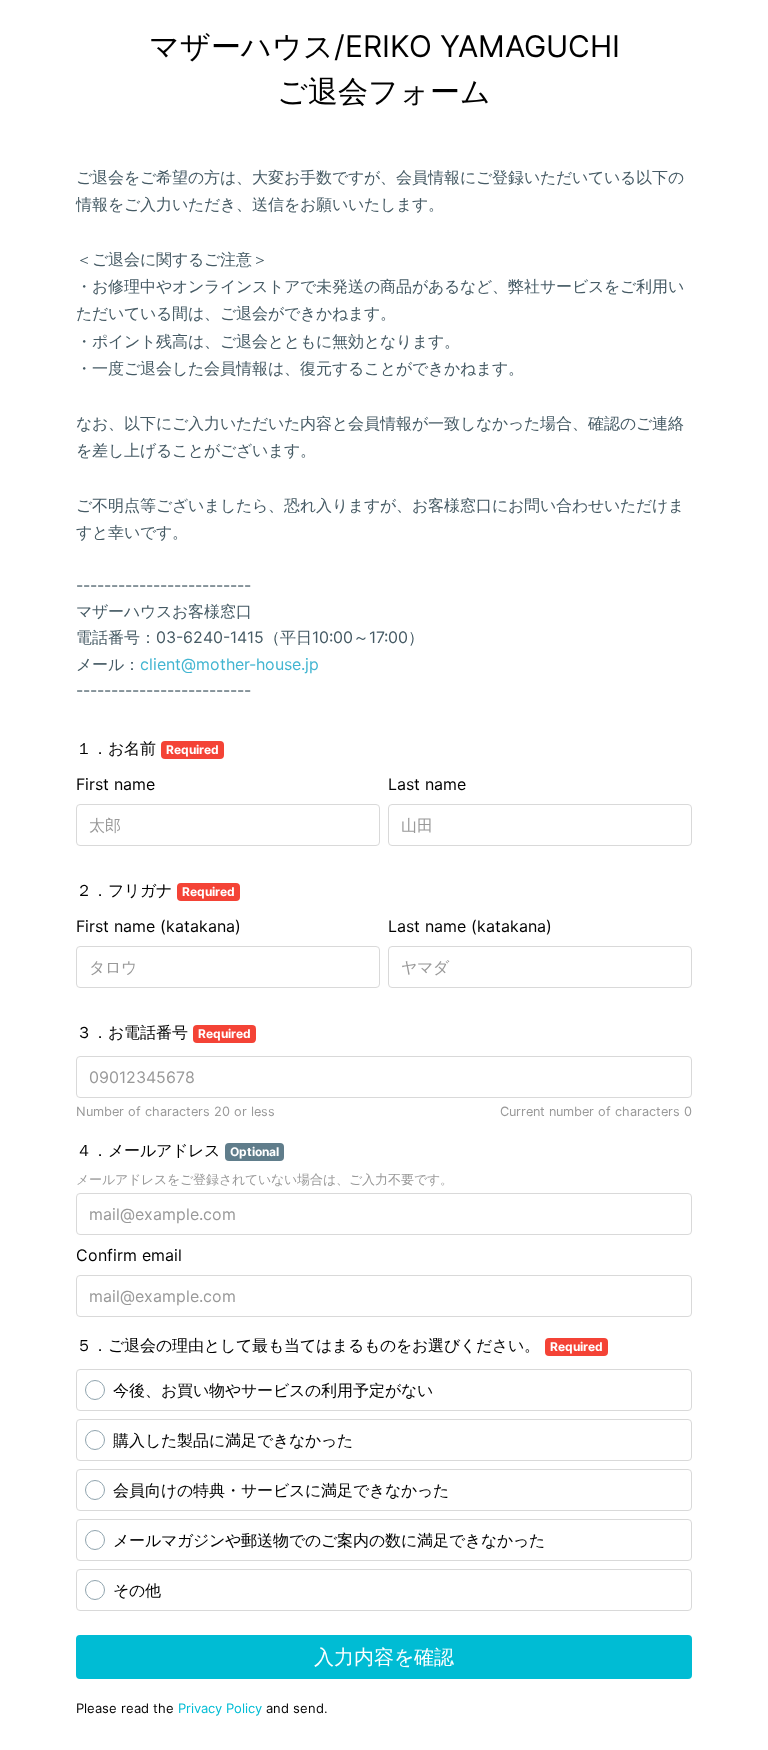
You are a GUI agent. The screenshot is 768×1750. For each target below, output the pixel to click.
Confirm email (129, 1255)
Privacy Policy (220, 1708)
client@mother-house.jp (229, 664)
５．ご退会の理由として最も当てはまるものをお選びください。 (339, 1345)
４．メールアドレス (177, 1150)
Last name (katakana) (470, 926)
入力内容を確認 (384, 1657)
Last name (427, 784)
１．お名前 (147, 748)
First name (115, 784)
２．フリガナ (155, 890)
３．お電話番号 (163, 1032)
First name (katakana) (158, 926)
